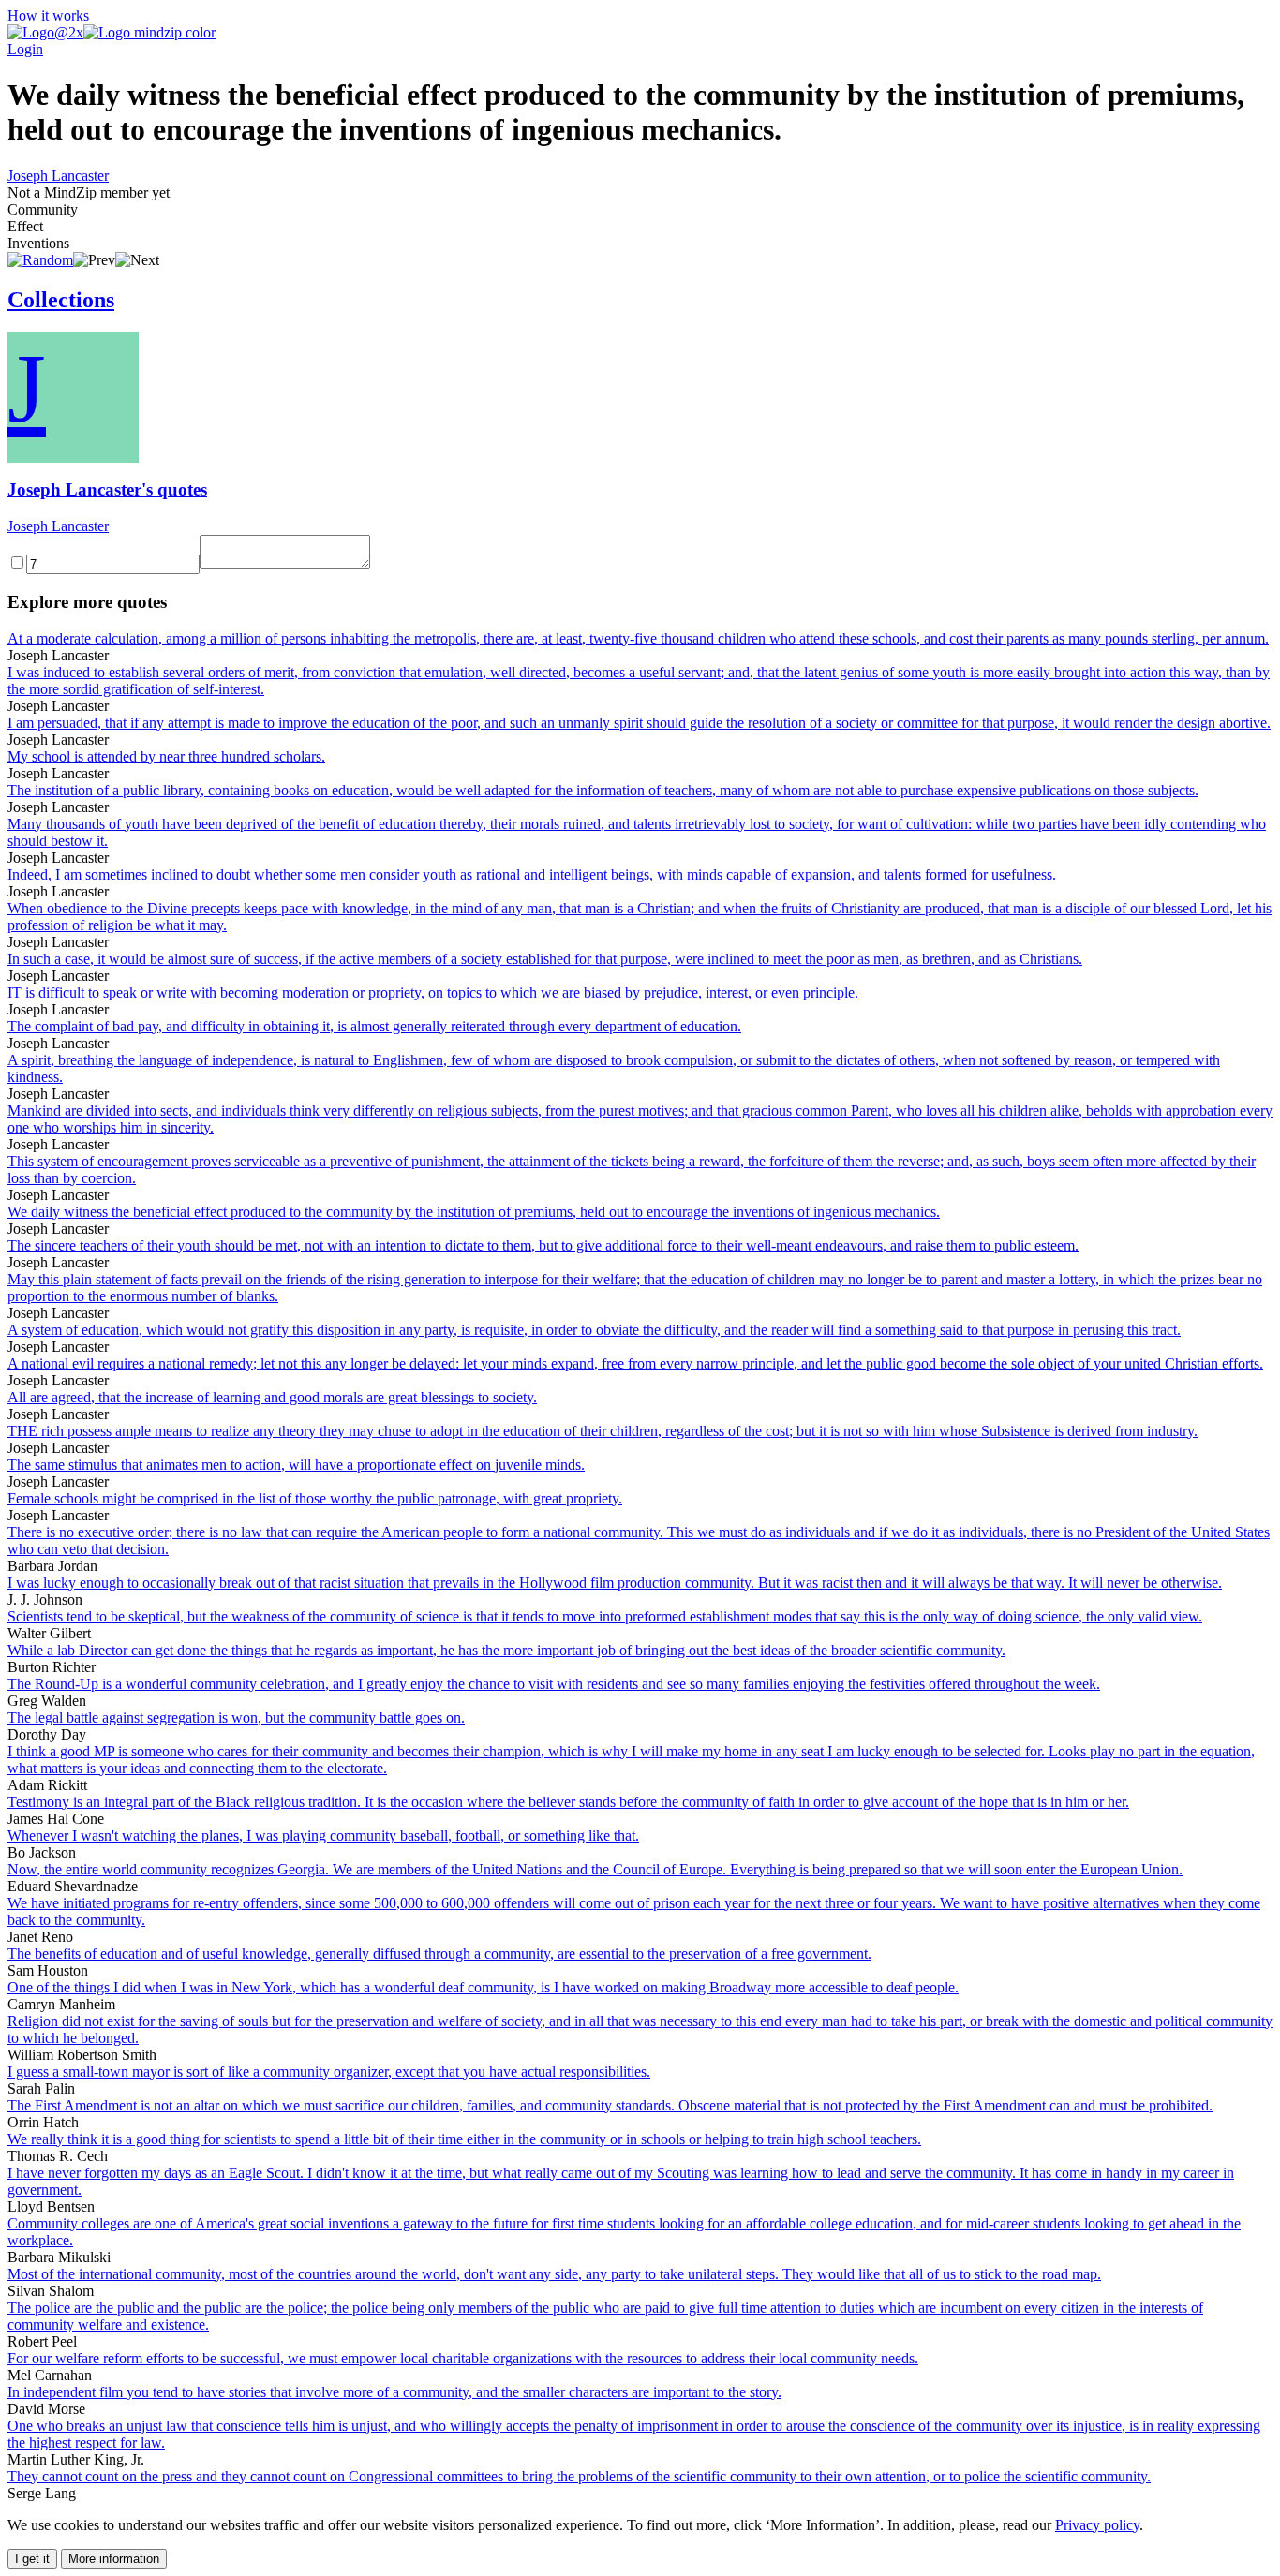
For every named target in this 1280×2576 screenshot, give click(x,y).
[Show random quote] (40, 260)
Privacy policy (1097, 2525)
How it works (48, 15)
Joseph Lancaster (58, 176)
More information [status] (114, 2559)
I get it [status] (32, 2559)
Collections (61, 300)
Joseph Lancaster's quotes (107, 489)
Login (25, 49)
